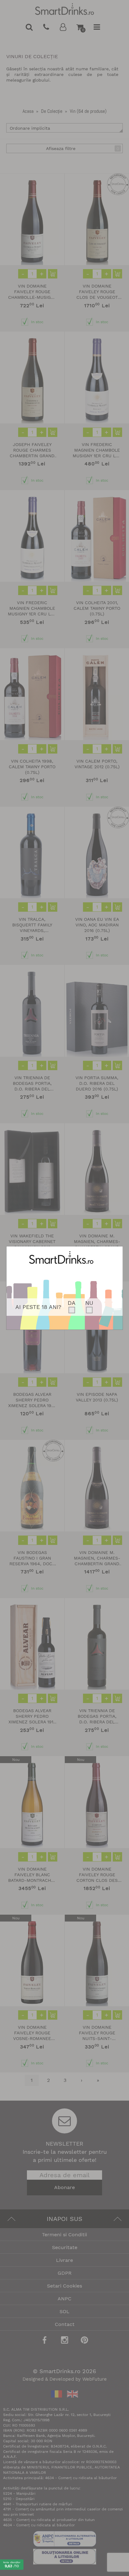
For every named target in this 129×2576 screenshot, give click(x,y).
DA (72, 1303)
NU (89, 1303)
